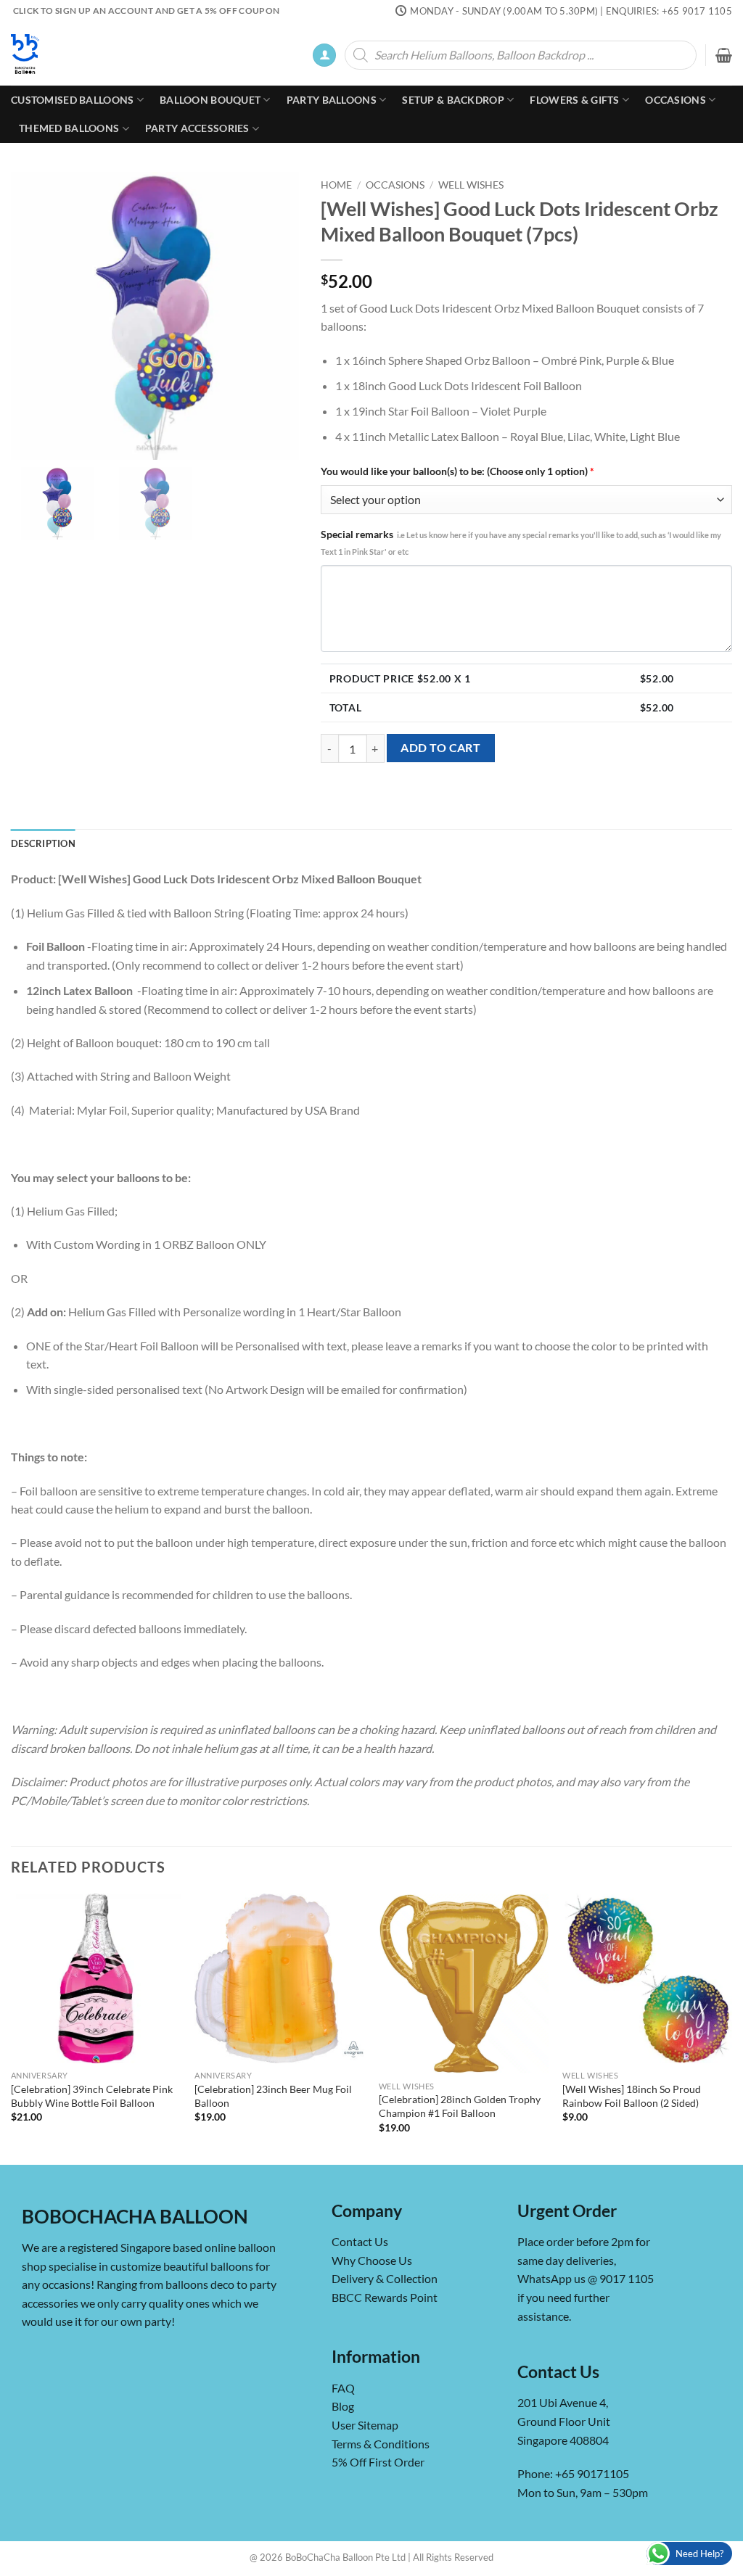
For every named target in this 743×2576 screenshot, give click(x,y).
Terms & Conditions (381, 2444)
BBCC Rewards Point (385, 2297)
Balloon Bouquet (210, 100)
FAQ (343, 2388)
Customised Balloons (72, 100)
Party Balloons (332, 100)
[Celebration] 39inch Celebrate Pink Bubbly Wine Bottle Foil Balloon (92, 2096)
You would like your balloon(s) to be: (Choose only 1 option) (457, 471)
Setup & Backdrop (453, 100)
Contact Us (360, 2241)
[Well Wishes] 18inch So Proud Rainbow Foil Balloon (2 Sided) (632, 2096)
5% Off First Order (378, 2462)
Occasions (676, 100)
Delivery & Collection (385, 2279)
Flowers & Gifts (574, 100)
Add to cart (440, 748)
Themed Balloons (69, 128)
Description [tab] (43, 843)
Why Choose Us (372, 2260)
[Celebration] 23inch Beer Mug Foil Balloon (273, 2096)
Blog (343, 2406)
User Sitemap (365, 2425)
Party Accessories (197, 128)
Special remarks (521, 542)
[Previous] (12, 2028)
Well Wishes (471, 185)
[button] (324, 55)
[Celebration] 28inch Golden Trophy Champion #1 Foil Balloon (460, 2106)
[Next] (731, 2028)
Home (336, 185)
